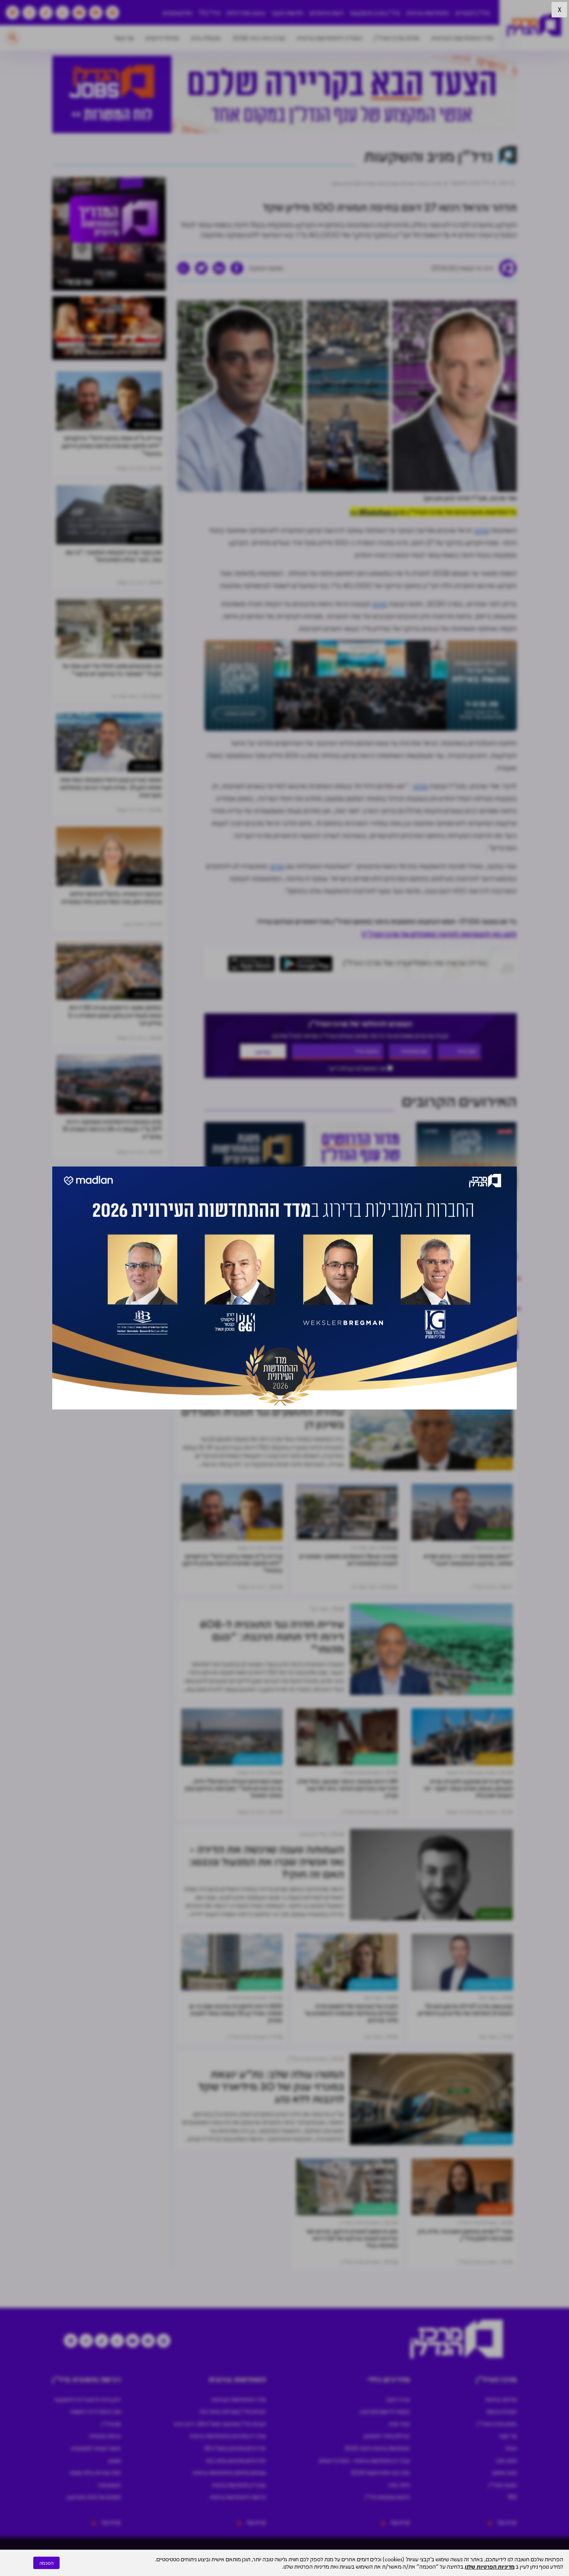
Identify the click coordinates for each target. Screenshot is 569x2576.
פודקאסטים (177, 13)
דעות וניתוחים (326, 13)
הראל (405, 1363)
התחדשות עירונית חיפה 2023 (377, 2448)
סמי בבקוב (439, 1363)
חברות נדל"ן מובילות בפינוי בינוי (233, 2411)
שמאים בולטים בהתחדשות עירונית (229, 2472)
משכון (115, 2460)
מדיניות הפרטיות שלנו (490, 2566)
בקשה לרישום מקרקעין (385, 2411)
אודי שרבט (327, 1363)
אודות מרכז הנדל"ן (397, 38)
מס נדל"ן (111, 2424)
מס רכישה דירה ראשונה (95, 2411)
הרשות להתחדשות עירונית (238, 2497)
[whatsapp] (183, 268)
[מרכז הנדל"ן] (534, 25)
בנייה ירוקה (398, 2399)
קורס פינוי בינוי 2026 (259, 38)
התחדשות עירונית (428, 13)
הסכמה (46, 2563)
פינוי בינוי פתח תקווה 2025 (380, 2472)
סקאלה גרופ (206, 38)
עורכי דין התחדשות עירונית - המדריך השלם (364, 2460)
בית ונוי (386, 1534)
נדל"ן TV (210, 13)
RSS (512, 2497)
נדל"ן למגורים (473, 13)
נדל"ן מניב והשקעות (375, 13)
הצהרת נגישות (501, 2411)
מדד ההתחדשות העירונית (462, 38)
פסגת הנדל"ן (503, 2485)
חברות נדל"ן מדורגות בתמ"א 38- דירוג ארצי (220, 2424)
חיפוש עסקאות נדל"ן (387, 2497)
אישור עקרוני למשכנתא (96, 2448)
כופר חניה (399, 2424)
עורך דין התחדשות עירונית (239, 2485)
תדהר (482, 530)
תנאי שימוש (504, 2472)
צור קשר (124, 38)
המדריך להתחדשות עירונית (330, 38)
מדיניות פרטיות (501, 2399)
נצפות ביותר (145, 424)
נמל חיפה (477, 1363)
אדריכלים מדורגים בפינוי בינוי (236, 2460)
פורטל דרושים (162, 38)
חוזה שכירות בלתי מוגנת (95, 2472)
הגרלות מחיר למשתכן (387, 2436)
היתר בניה (399, 2485)
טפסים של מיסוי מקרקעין (94, 2497)
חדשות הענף (287, 13)
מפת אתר (506, 2460)
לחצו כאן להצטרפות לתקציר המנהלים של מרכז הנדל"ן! (439, 934)
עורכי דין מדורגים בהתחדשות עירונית (228, 2436)
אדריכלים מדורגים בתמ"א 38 (235, 2448)
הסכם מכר (109, 2485)
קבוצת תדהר (369, 1363)
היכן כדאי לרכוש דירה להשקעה (87, 2399)
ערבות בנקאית (105, 2436)
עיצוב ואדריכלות (246, 13)
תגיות (511, 2448)
